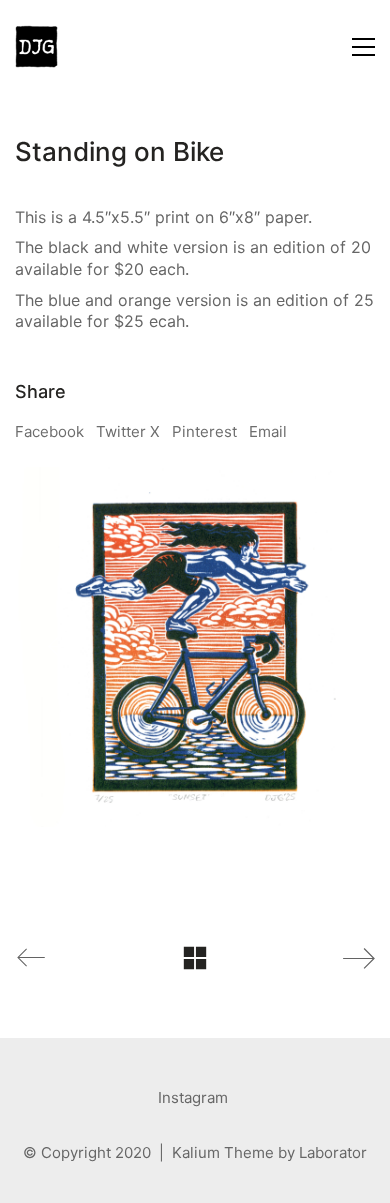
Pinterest (204, 431)
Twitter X (128, 431)
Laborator (333, 1152)
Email (268, 431)
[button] (363, 47)
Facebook (49, 431)
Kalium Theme (223, 1152)
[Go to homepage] (36, 46)
